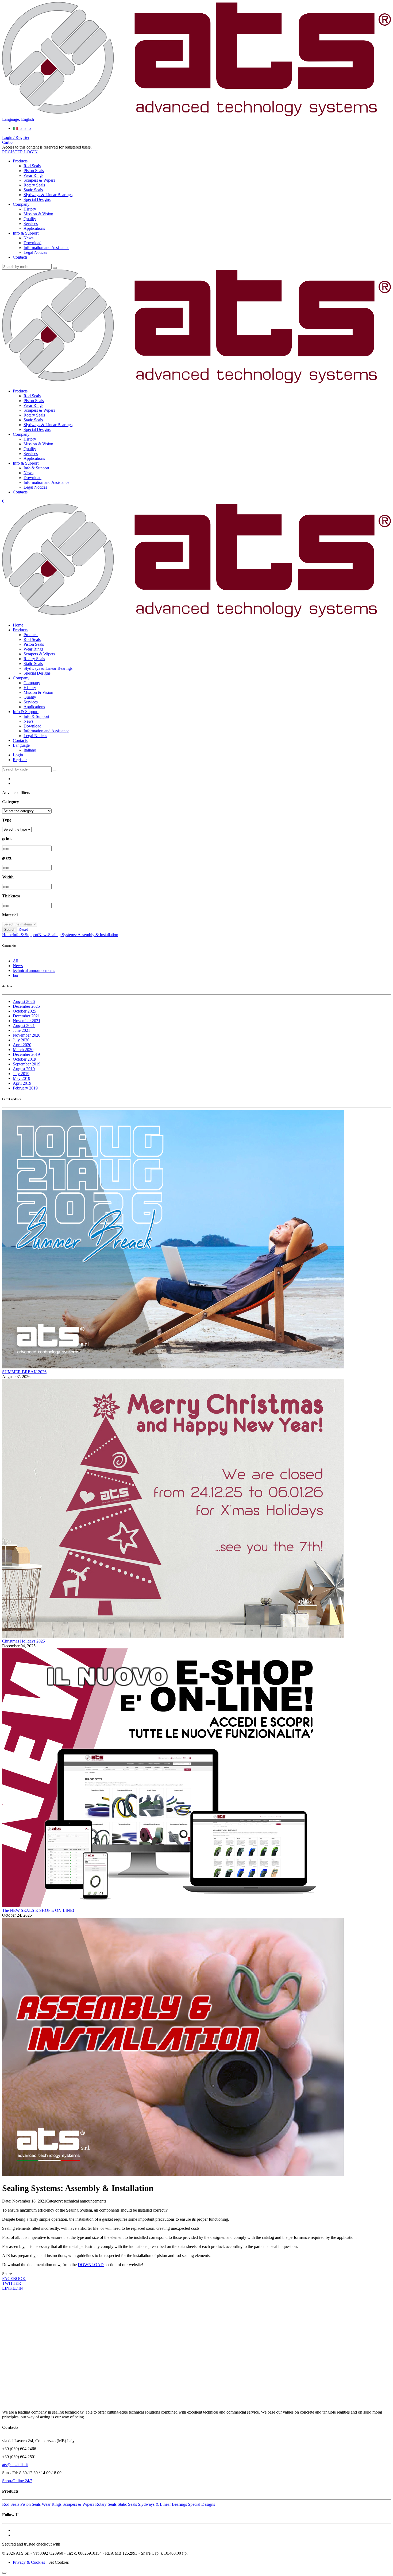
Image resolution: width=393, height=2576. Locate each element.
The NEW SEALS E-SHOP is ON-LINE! (38, 1910)
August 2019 (24, 1069)
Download (32, 243)
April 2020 (22, 1045)
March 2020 (23, 1050)
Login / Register (16, 137)
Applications (34, 228)
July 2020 (21, 1040)
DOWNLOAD (91, 2265)
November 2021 (27, 1021)
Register (20, 760)
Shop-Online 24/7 (17, 2481)
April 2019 (22, 1083)
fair (16, 975)
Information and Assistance (46, 248)
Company (21, 204)
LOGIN (30, 152)
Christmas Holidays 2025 (24, 1641)
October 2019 (24, 1059)
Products (20, 161)
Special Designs (37, 199)
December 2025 (26, 1006)
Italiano (24, 128)
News (28, 238)
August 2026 (24, 1001)
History (30, 209)
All (16, 961)
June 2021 (22, 1030)
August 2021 (24, 1026)
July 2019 (21, 1074)
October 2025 (24, 1011)
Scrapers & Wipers (39, 180)
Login (18, 755)
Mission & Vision (38, 214)
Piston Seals (34, 171)
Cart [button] (7, 142)
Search (10, 930)
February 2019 (25, 1088)
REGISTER (13, 152)
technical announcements (34, 970)
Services (31, 223)
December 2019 (26, 1054)
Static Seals (33, 190)
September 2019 (27, 1064)
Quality (30, 219)
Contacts (20, 257)
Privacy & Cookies (29, 2562)
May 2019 (22, 1078)
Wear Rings (33, 175)
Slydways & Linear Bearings (48, 195)
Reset (23, 929)
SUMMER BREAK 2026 (24, 1372)
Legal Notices (35, 252)
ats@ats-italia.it (15, 2465)
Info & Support (26, 233)
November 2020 (27, 1035)
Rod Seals (32, 166)
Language (21, 745)
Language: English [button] (18, 119)
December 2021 (26, 1016)
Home (18, 625)
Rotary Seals (34, 185)
